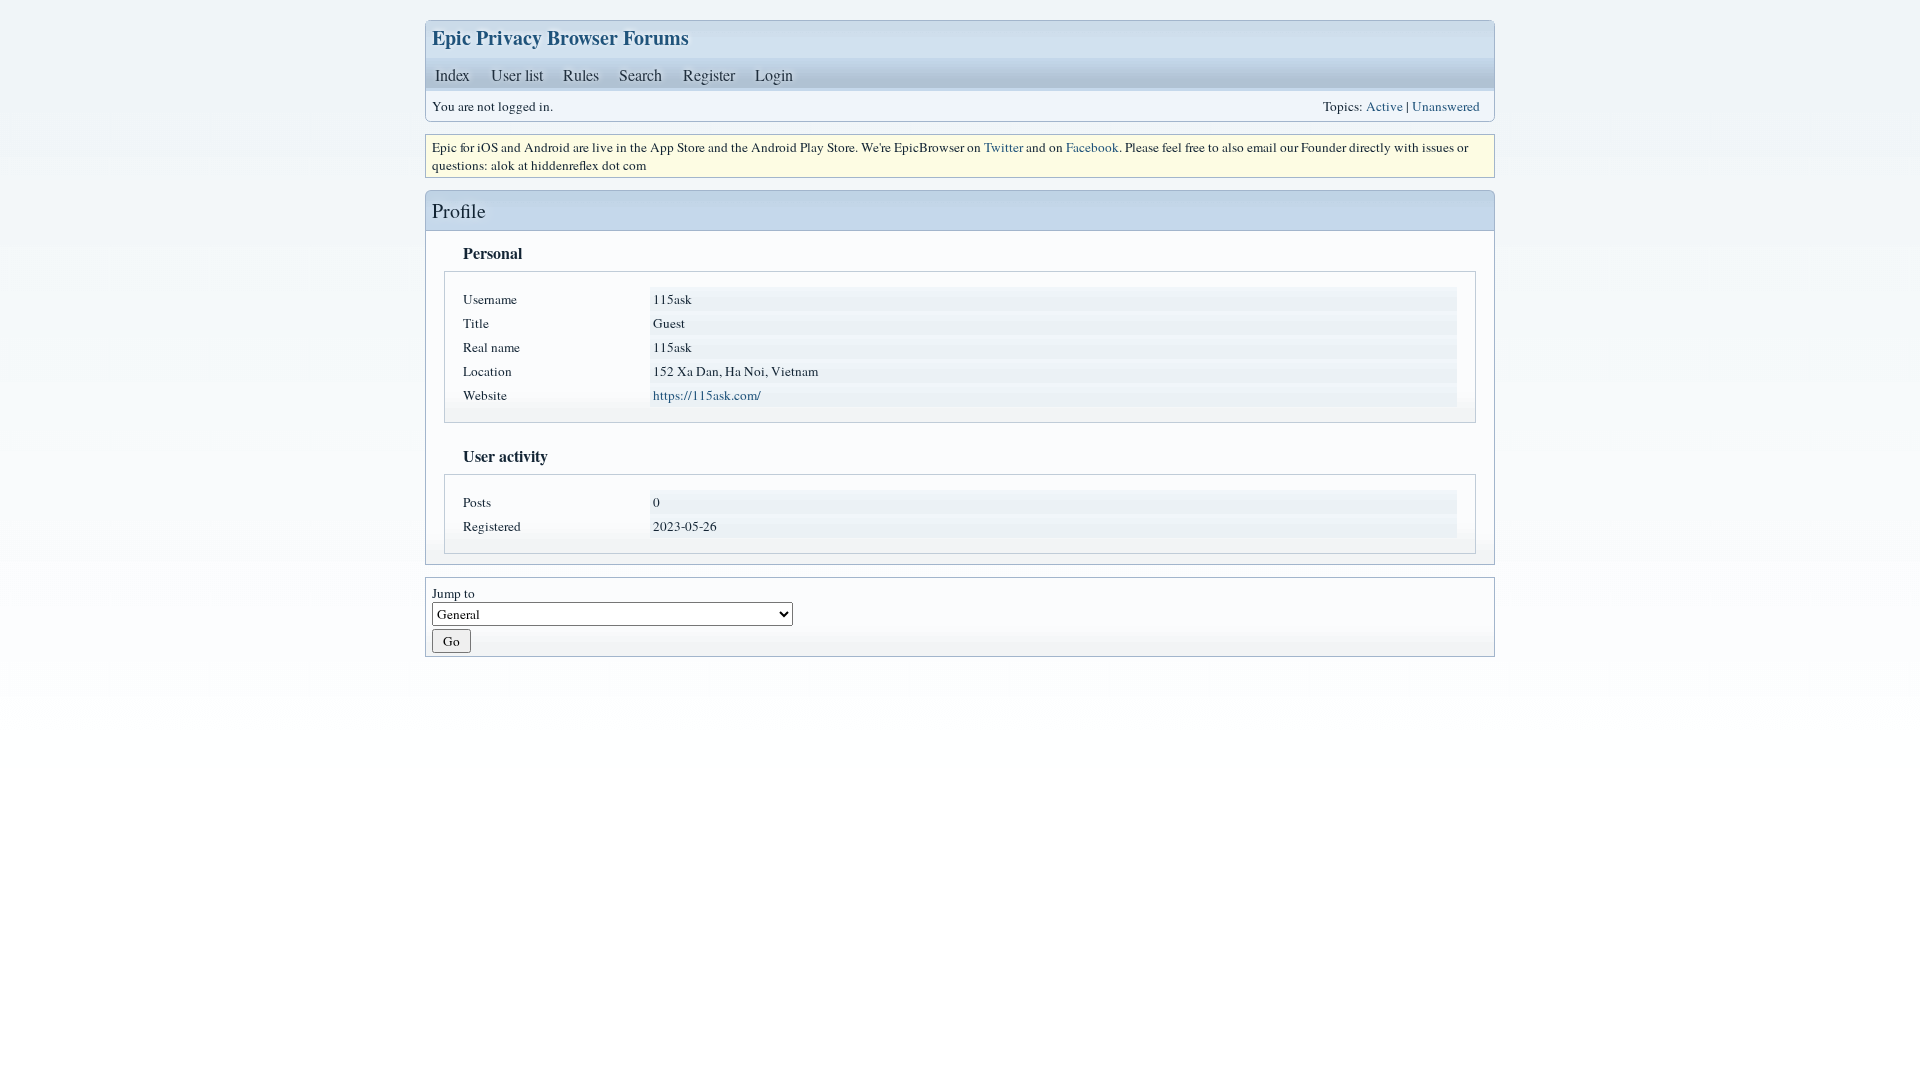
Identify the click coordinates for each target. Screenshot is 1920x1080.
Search (640, 74)
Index (452, 74)
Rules (581, 74)
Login (774, 74)
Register (709, 74)
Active (1384, 106)
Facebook (1092, 147)
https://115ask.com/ (707, 395)
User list (517, 74)
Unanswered (1446, 106)
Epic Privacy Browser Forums (560, 37)
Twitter (1003, 147)
